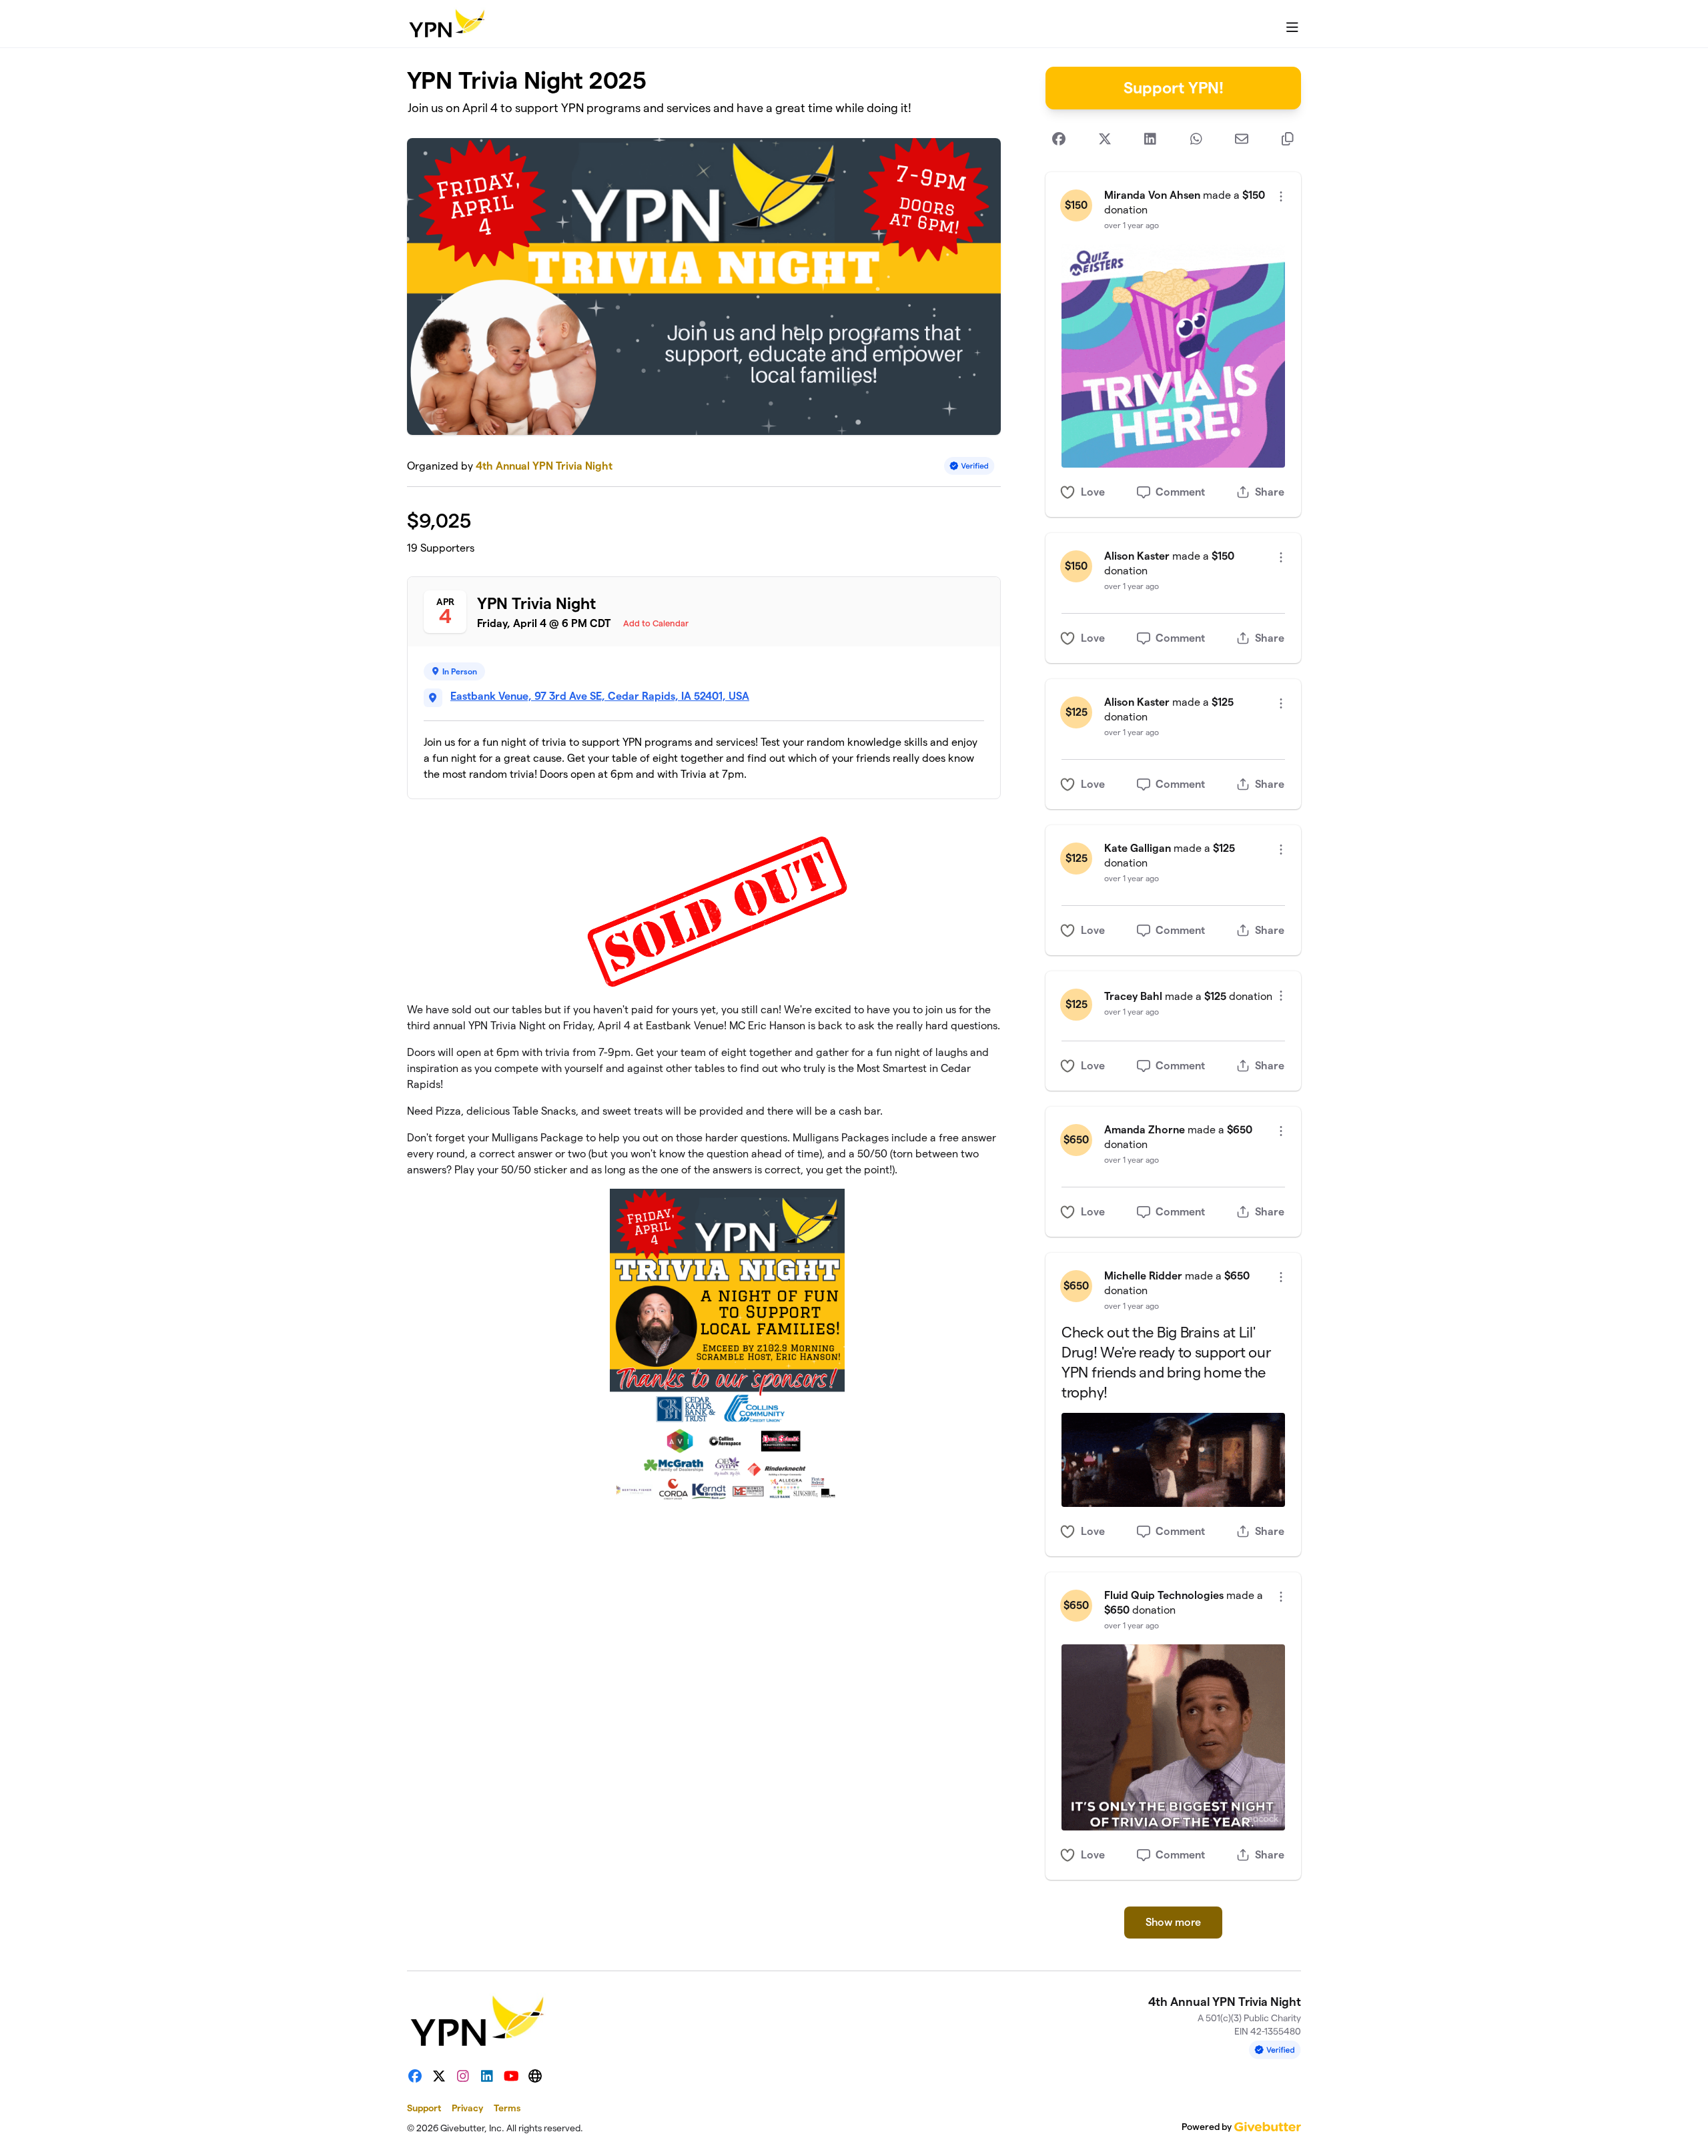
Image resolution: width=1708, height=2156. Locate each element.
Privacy (467, 2108)
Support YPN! (1174, 88)
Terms (507, 2108)
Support (424, 2108)
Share (1270, 492)
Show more (1173, 1922)
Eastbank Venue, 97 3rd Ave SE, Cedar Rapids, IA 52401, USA (600, 696)
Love (1093, 492)
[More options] (1281, 196)
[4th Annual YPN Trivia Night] (446, 24)
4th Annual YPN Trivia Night (544, 466)
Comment (1180, 492)
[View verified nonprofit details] (969, 466)
